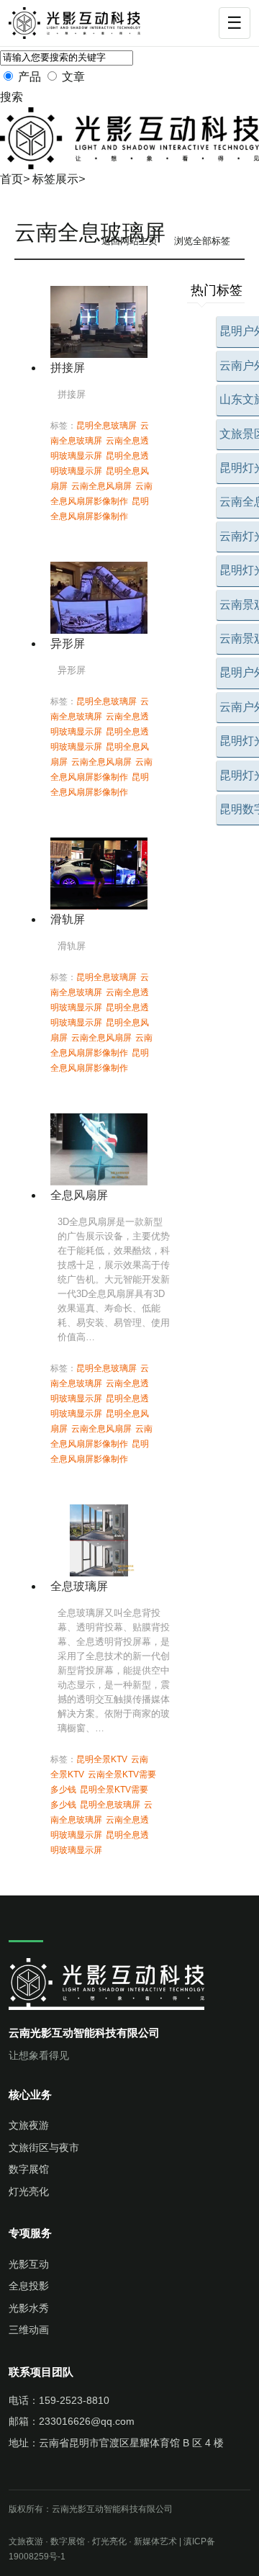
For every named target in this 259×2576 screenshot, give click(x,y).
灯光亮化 (29, 2191)
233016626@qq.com (87, 2421)
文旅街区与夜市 (44, 2148)
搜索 (12, 97)
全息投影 (29, 2286)
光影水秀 (29, 2308)
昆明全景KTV (102, 1759)
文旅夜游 (29, 2125)
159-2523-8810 (74, 2400)
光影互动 (29, 2264)
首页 (12, 179)
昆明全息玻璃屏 (106, 426)
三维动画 (29, 2330)
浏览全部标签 (202, 241)
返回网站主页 (129, 241)
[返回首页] (82, 23)
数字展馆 (29, 2169)
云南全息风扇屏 (101, 486)
